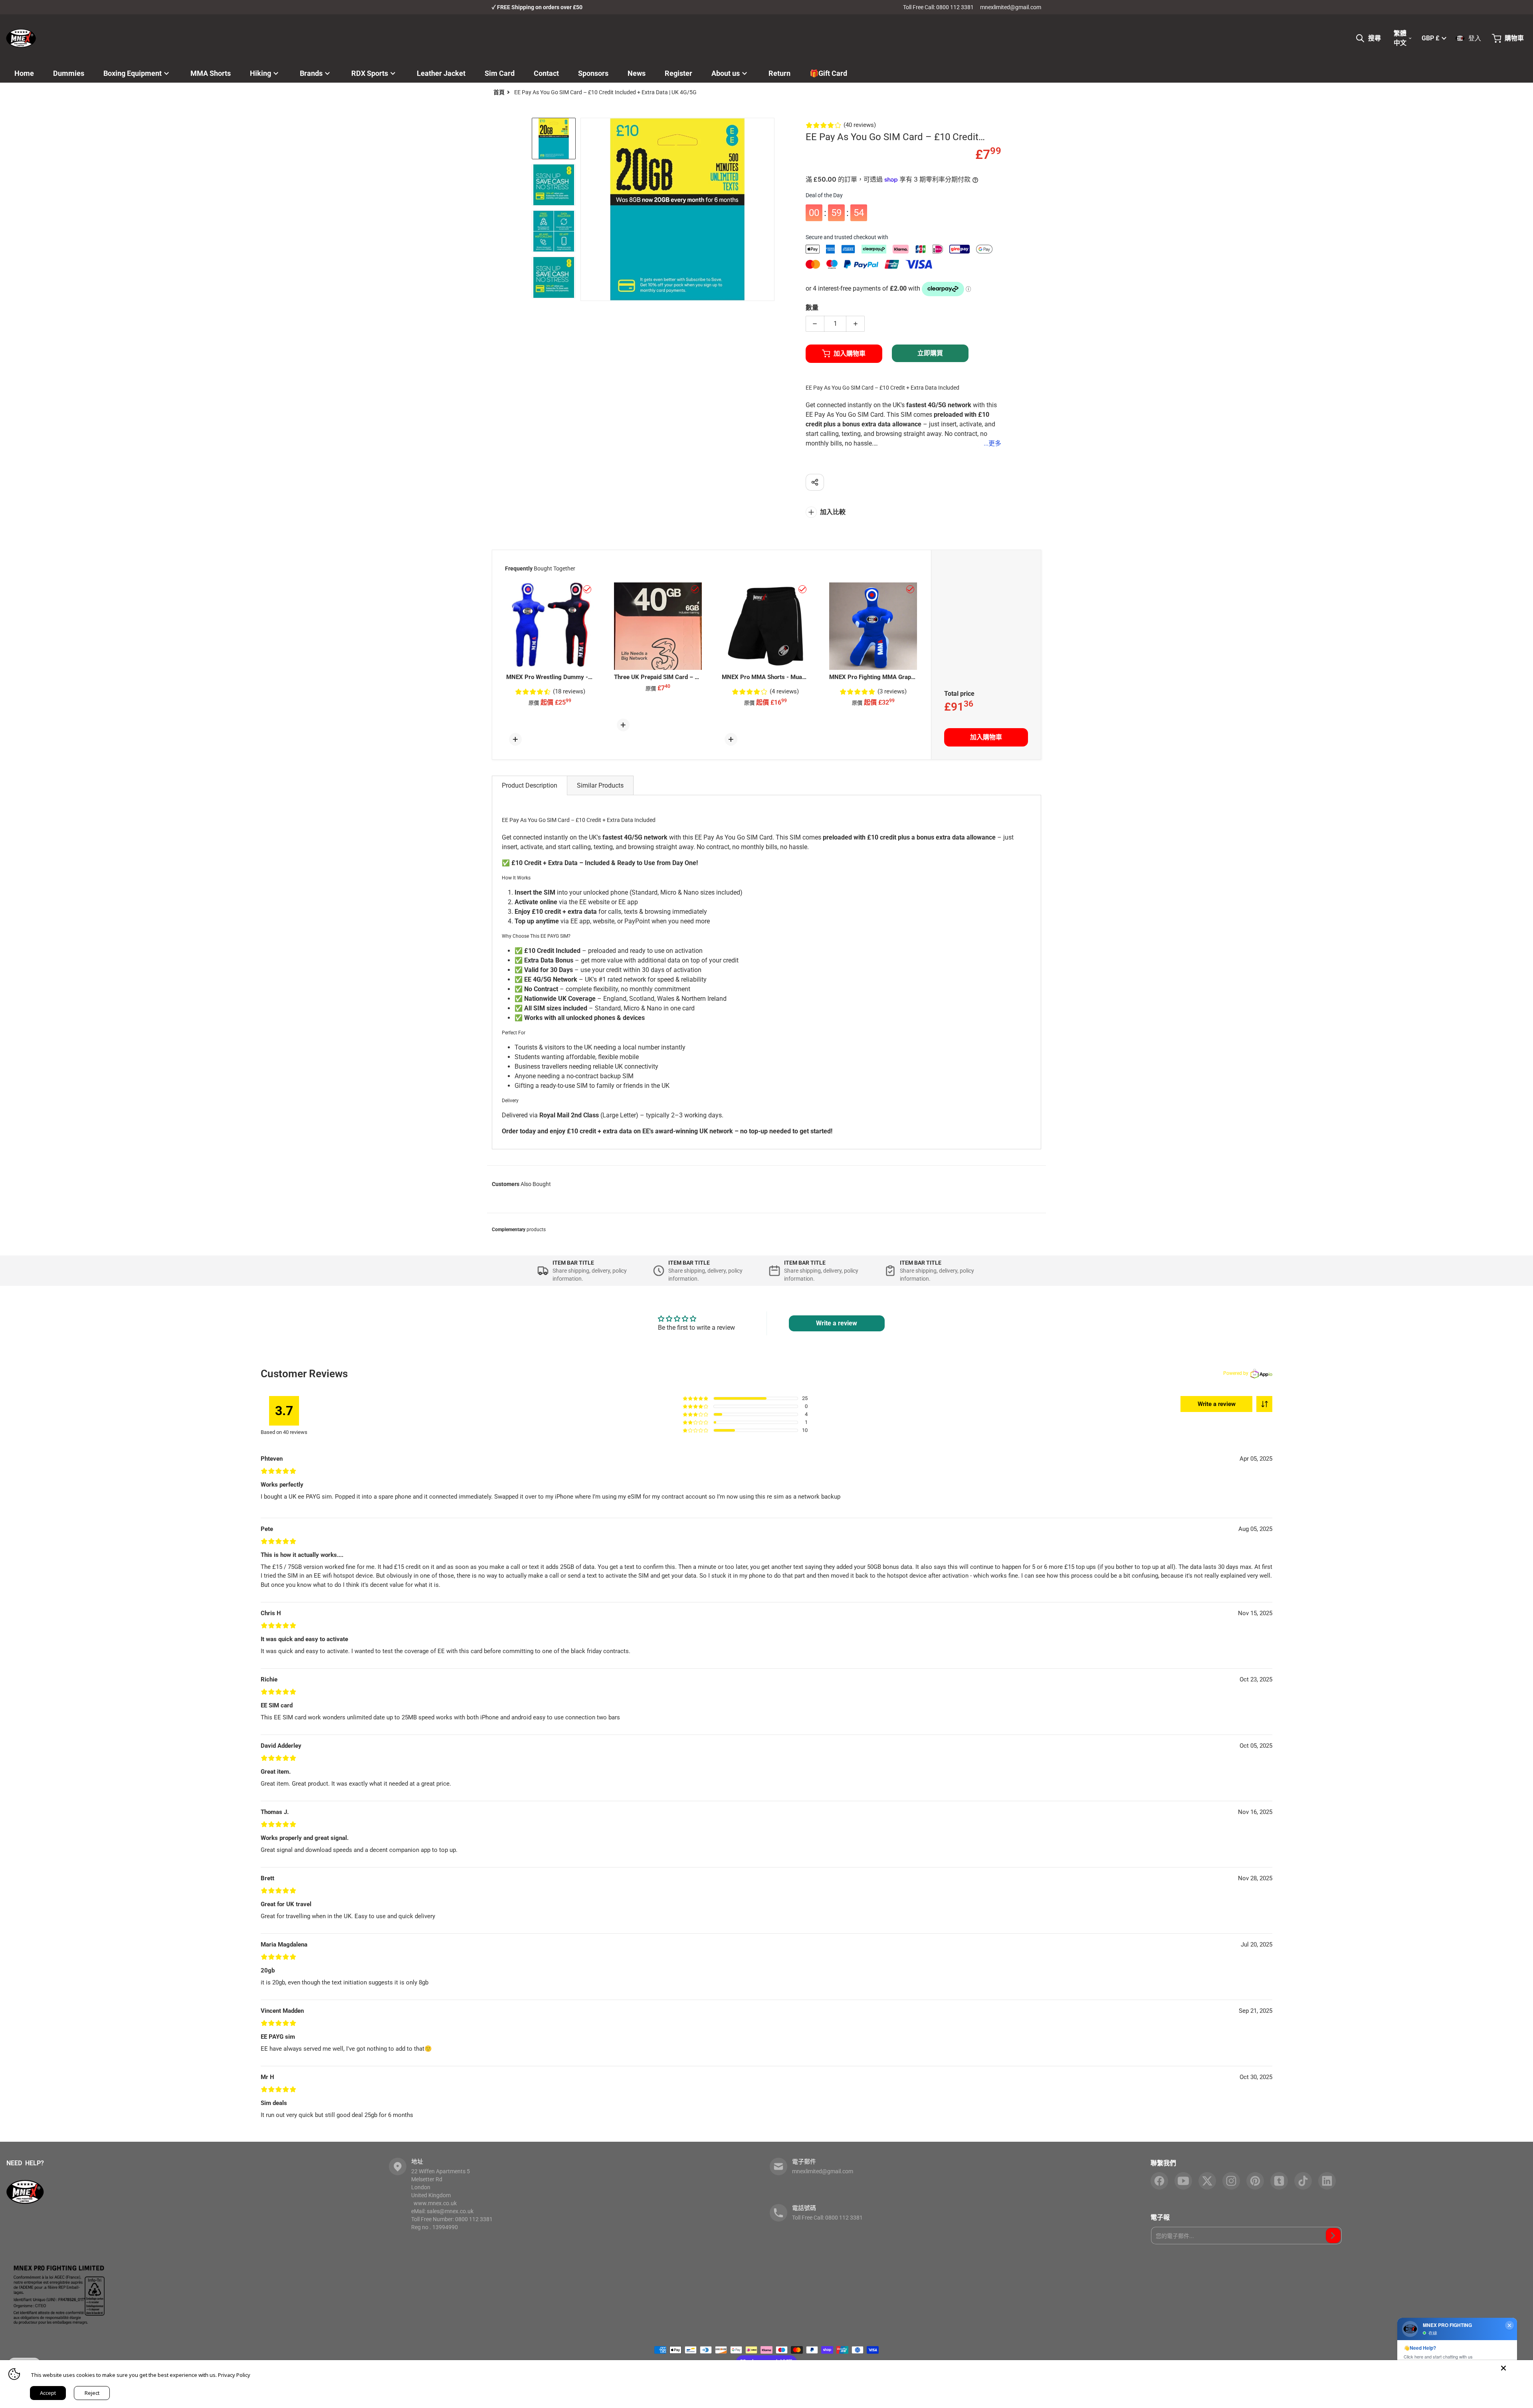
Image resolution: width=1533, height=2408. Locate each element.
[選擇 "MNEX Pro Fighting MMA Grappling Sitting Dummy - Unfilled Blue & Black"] (910, 589)
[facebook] (1159, 2181)
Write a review (1217, 1404)
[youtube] (1183, 2181)
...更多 (992, 443)
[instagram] (1231, 2181)
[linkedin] (1327, 2181)
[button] (1264, 1404)
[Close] (1503, 2368)
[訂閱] (1333, 2236)
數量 (812, 308)
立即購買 (930, 353)
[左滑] (585, 210)
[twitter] (1207, 2181)
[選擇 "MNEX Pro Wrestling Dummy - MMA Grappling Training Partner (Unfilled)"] (587, 589)
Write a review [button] (837, 1323)
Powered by (1236, 1373)
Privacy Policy (234, 2375)
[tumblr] (1279, 2181)
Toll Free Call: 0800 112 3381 (938, 7)
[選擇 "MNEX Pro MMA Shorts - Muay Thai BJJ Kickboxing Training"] (802, 589)
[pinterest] (1255, 2181)
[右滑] (770, 210)
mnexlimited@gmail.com (1011, 7)
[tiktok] (1303, 2181)
